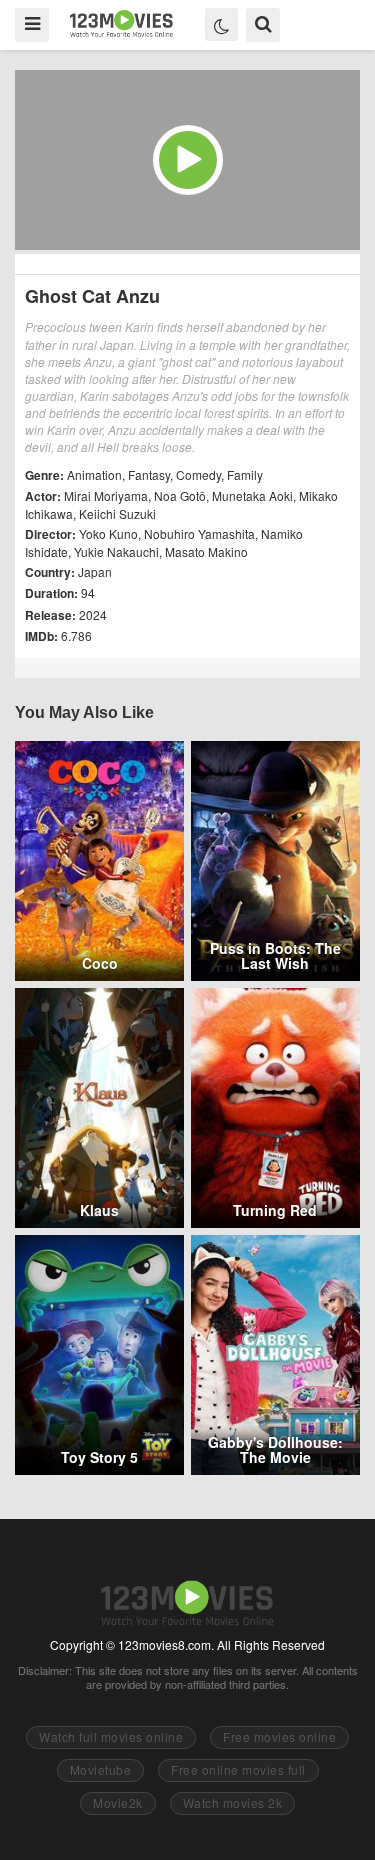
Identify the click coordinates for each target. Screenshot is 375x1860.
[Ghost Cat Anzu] (187, 160)
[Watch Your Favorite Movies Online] (121, 23)
